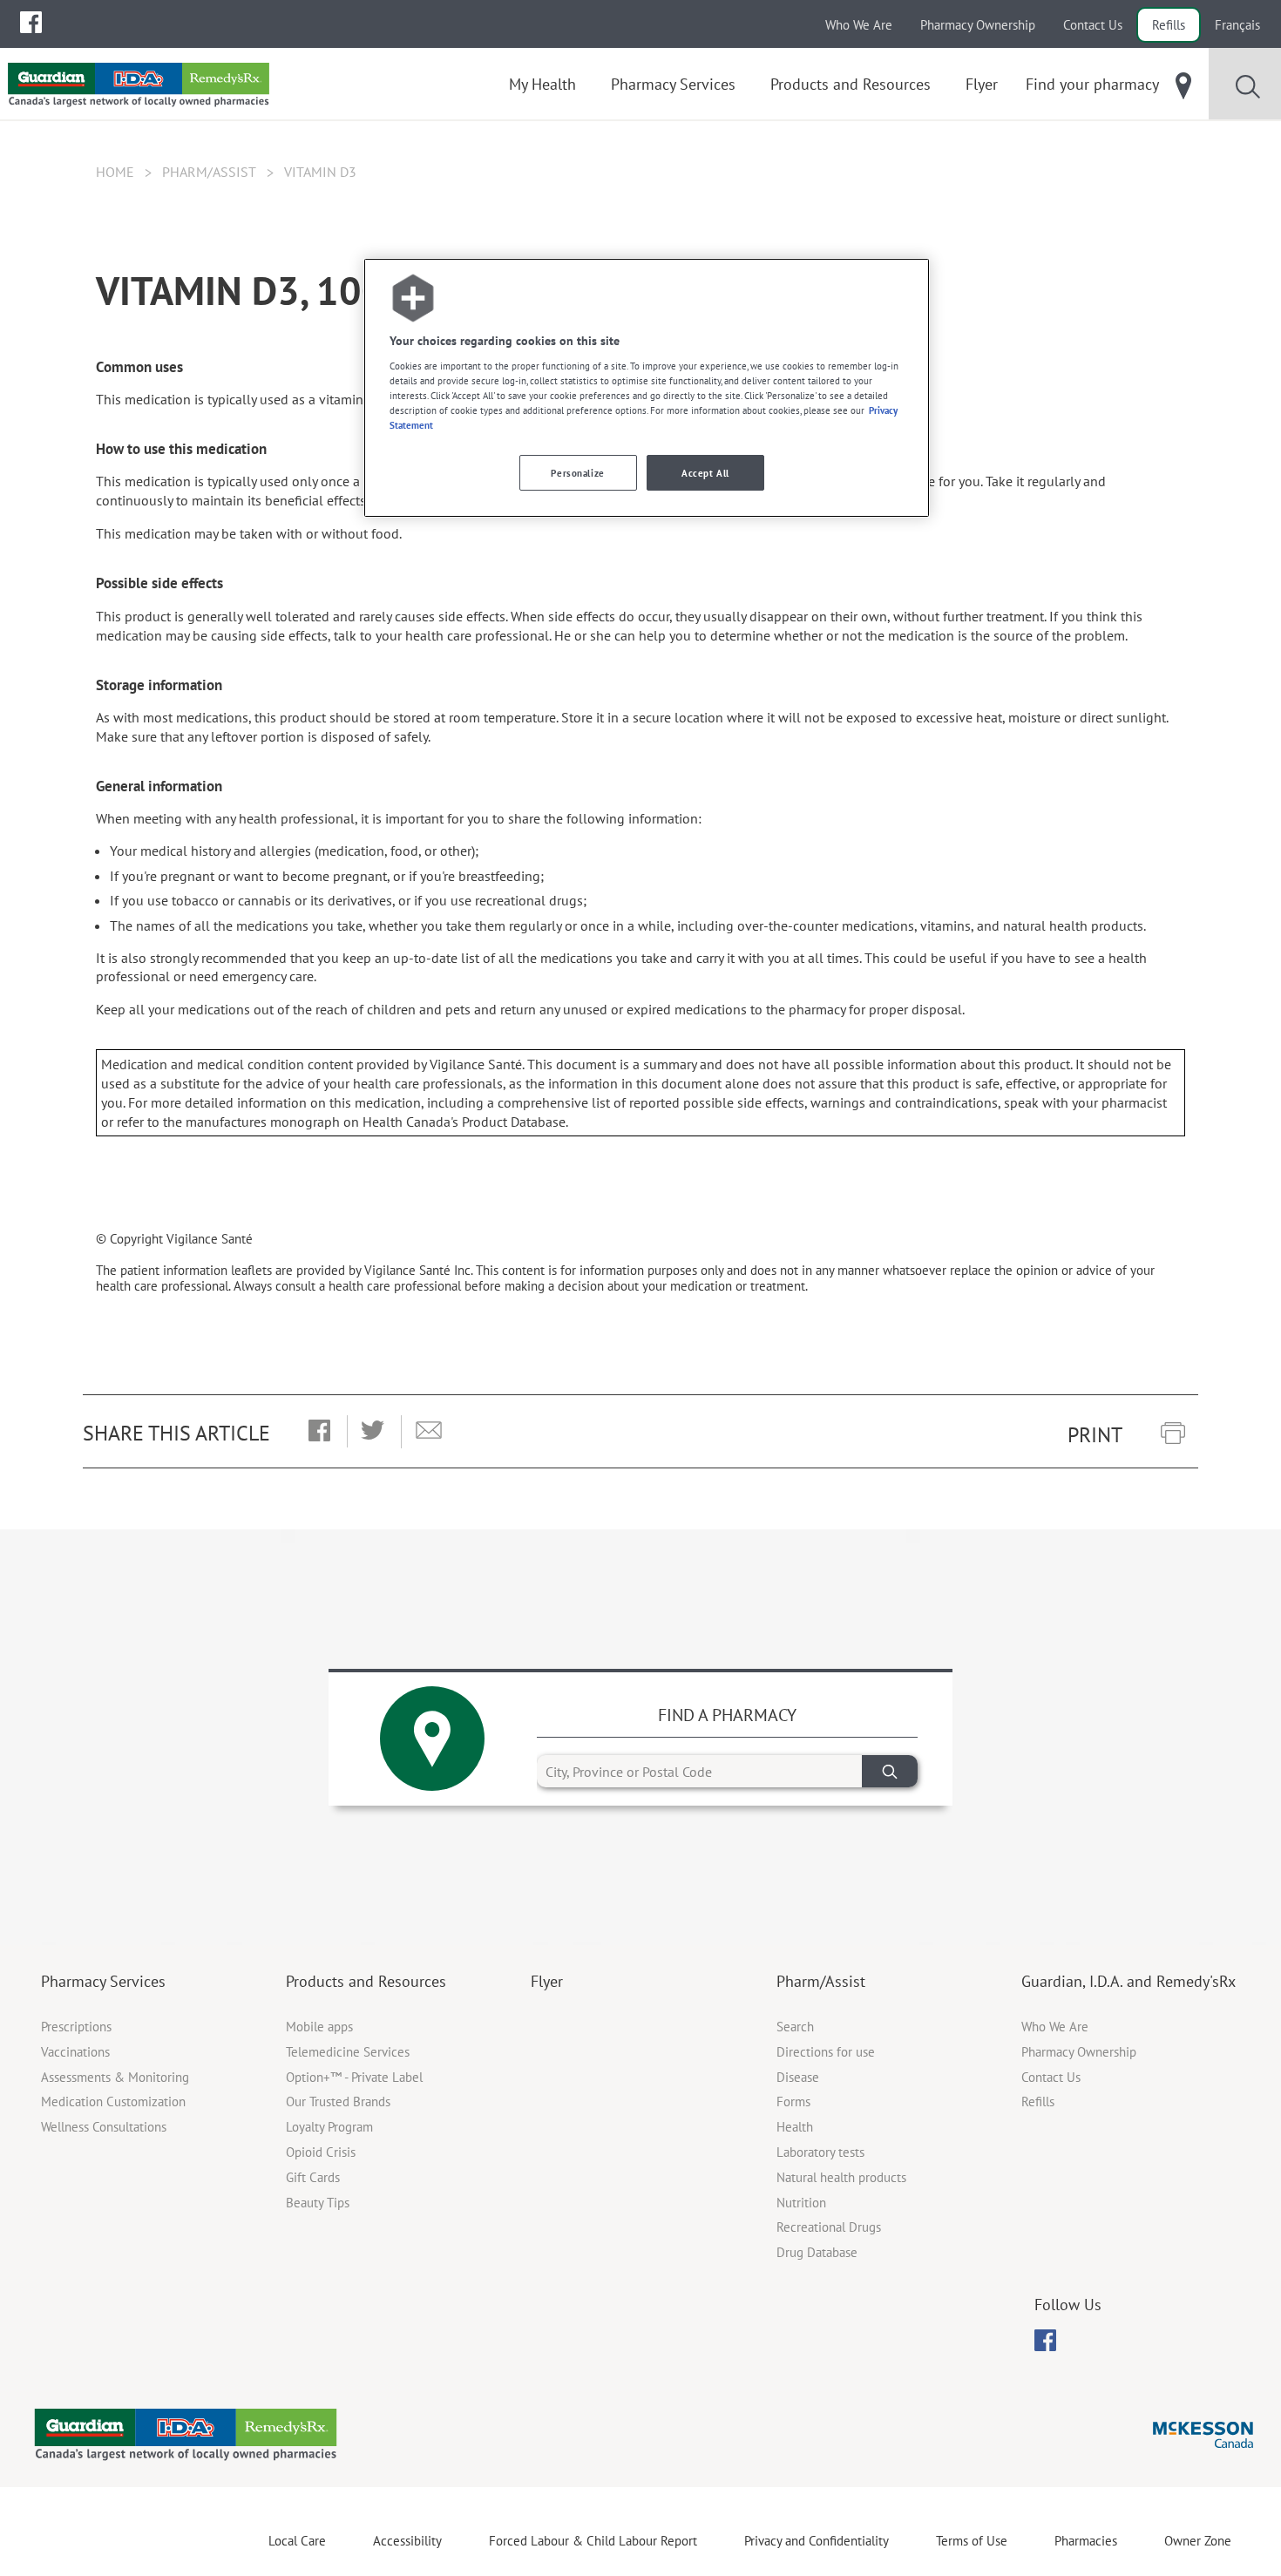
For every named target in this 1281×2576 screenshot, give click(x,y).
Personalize (577, 473)
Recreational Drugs (829, 2227)
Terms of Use (972, 2541)
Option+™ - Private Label (354, 2077)
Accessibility (407, 2541)
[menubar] (31, 23)
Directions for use (826, 2052)
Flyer (547, 1981)
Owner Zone (1198, 2541)
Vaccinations (75, 2052)
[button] (319, 1432)
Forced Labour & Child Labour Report (593, 2541)
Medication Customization (113, 2101)
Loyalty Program (329, 2127)
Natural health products (841, 2177)
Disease (798, 2077)
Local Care (297, 2541)
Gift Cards (313, 2177)
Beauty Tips (318, 2203)
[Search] (890, 1771)
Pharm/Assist (209, 172)
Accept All (705, 473)
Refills (1169, 25)
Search (795, 2027)
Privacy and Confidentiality (817, 2541)
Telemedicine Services (348, 2052)
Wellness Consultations (104, 2127)
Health (795, 2127)
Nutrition (801, 2203)
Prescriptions (76, 2027)
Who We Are (859, 25)
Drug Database (817, 2252)
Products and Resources (366, 1981)
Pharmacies (1086, 2541)
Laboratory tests (820, 2152)
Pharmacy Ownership (978, 25)
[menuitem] (31, 22)
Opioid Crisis (321, 2152)
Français (1237, 25)
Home (115, 172)
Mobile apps (319, 2027)
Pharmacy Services (103, 1981)
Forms (793, 2101)
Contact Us (1093, 25)
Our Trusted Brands (338, 2101)
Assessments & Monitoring (115, 2077)
